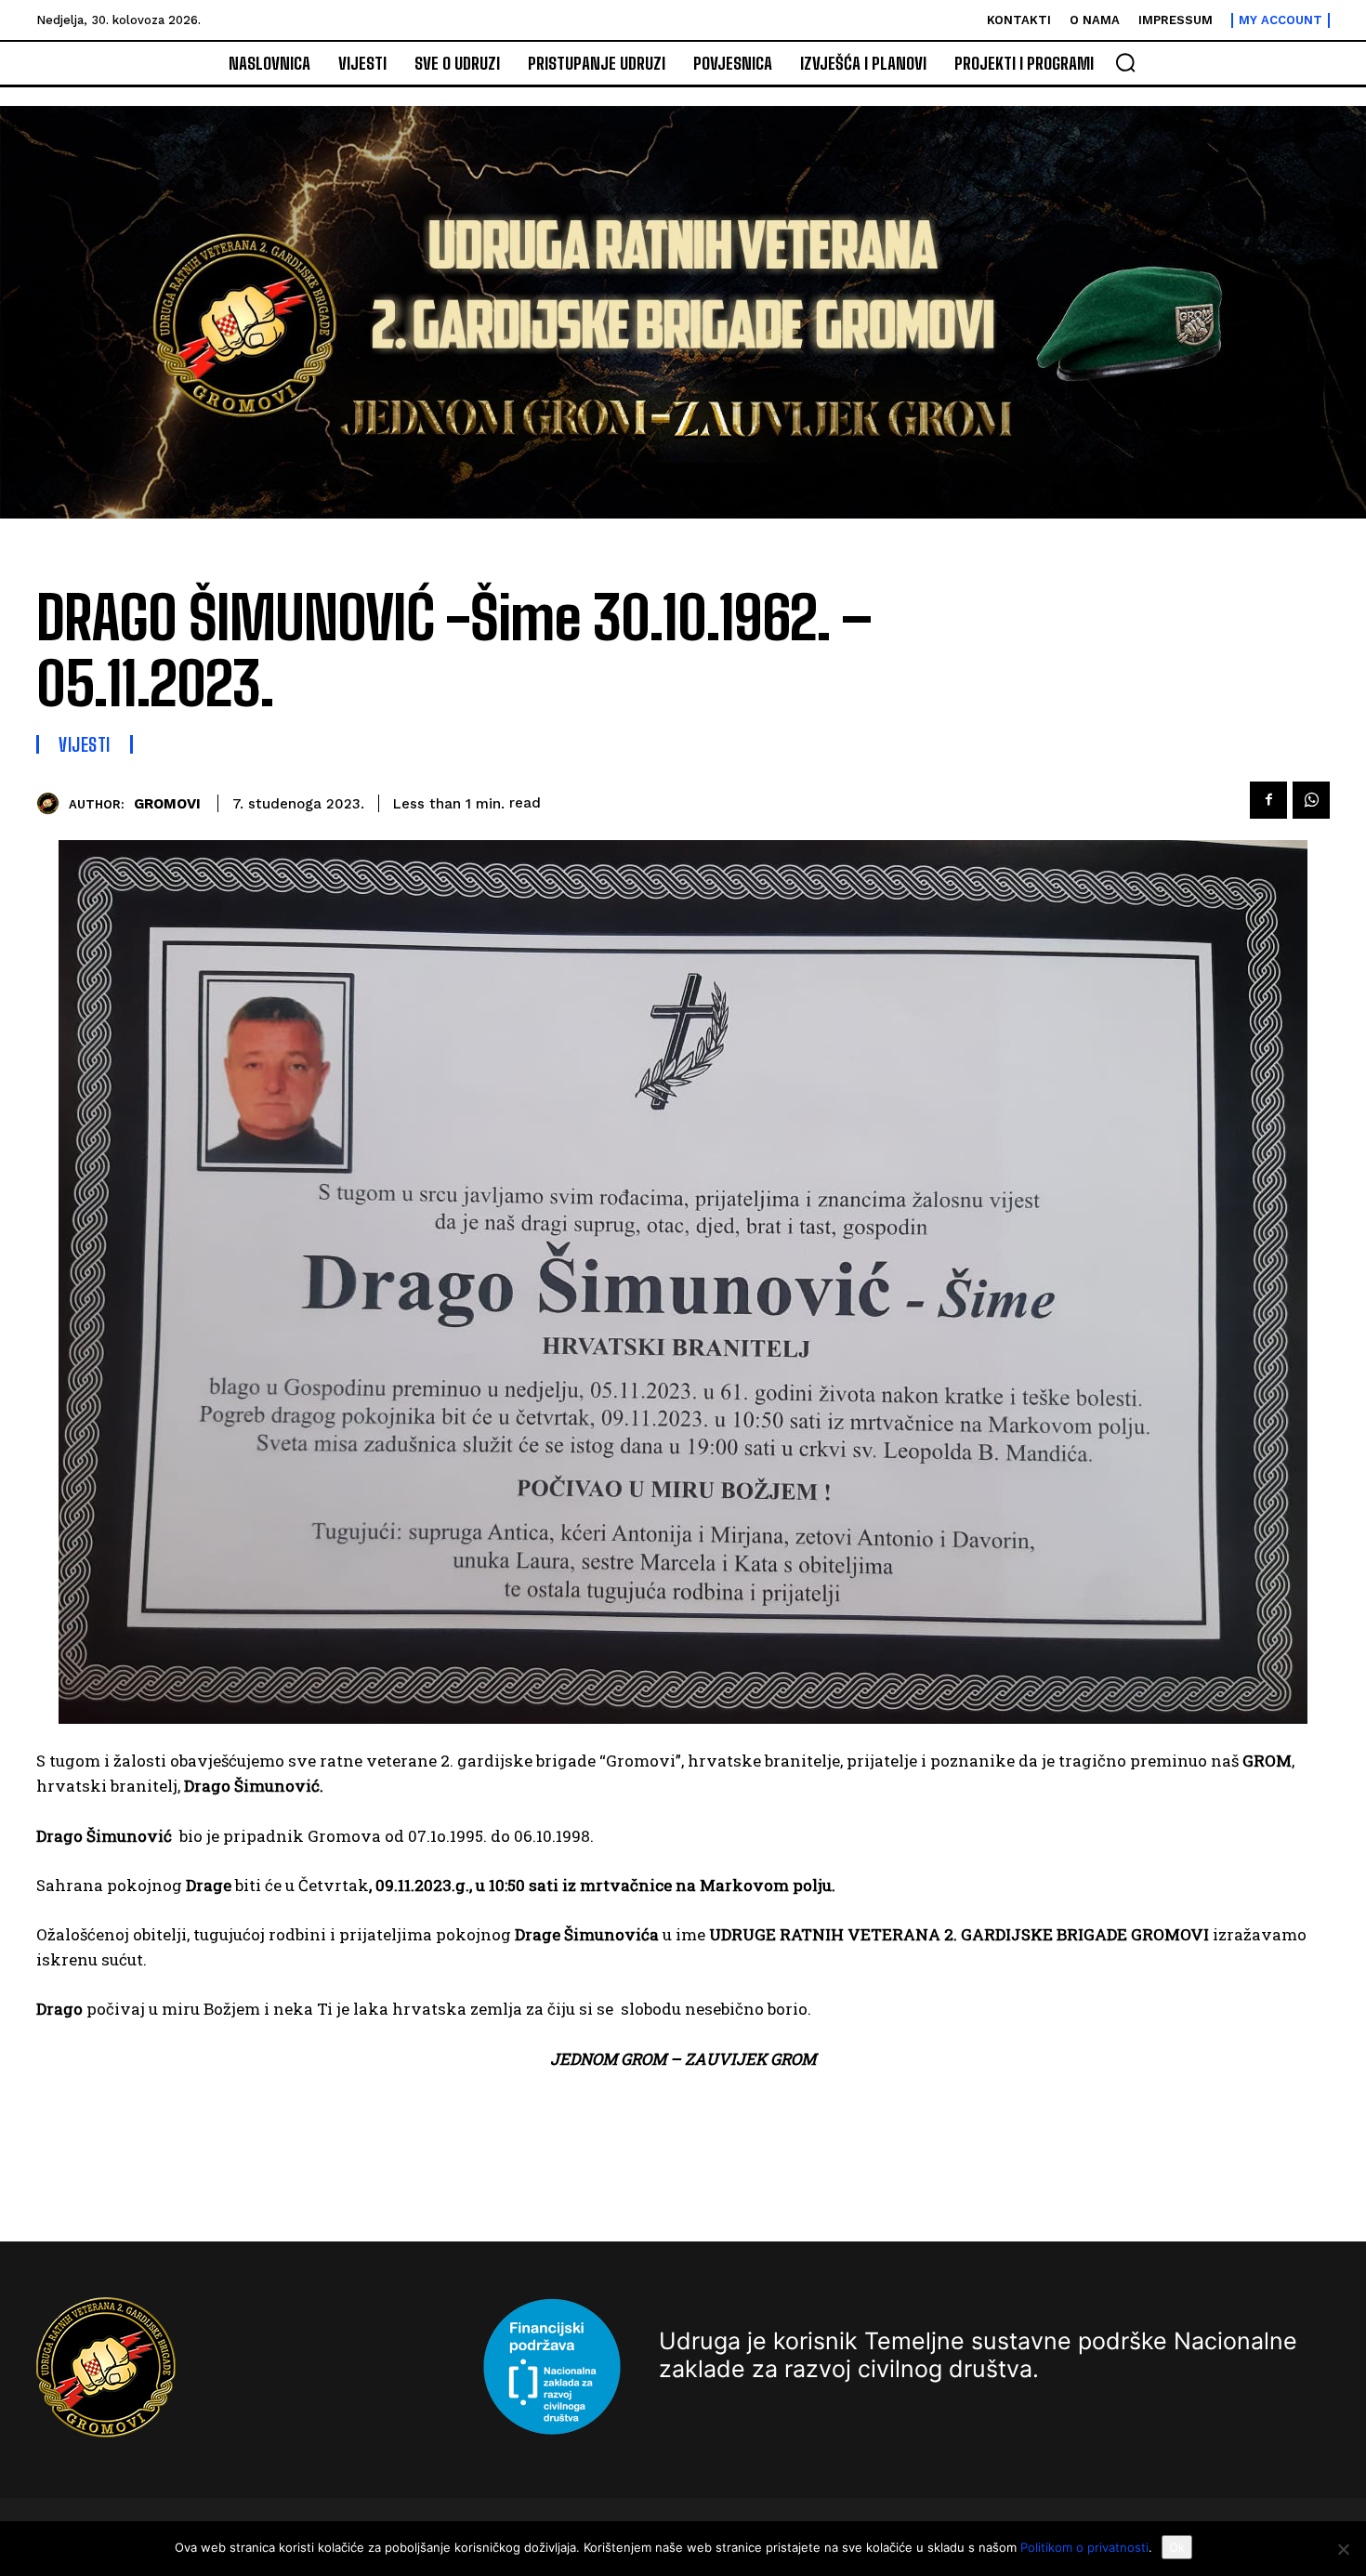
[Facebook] (1268, 800)
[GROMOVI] (53, 803)
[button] (1125, 62)
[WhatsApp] (1311, 800)
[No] (1343, 2549)
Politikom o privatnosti (1084, 2547)
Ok (1177, 2547)
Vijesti (85, 744)
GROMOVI (167, 804)
